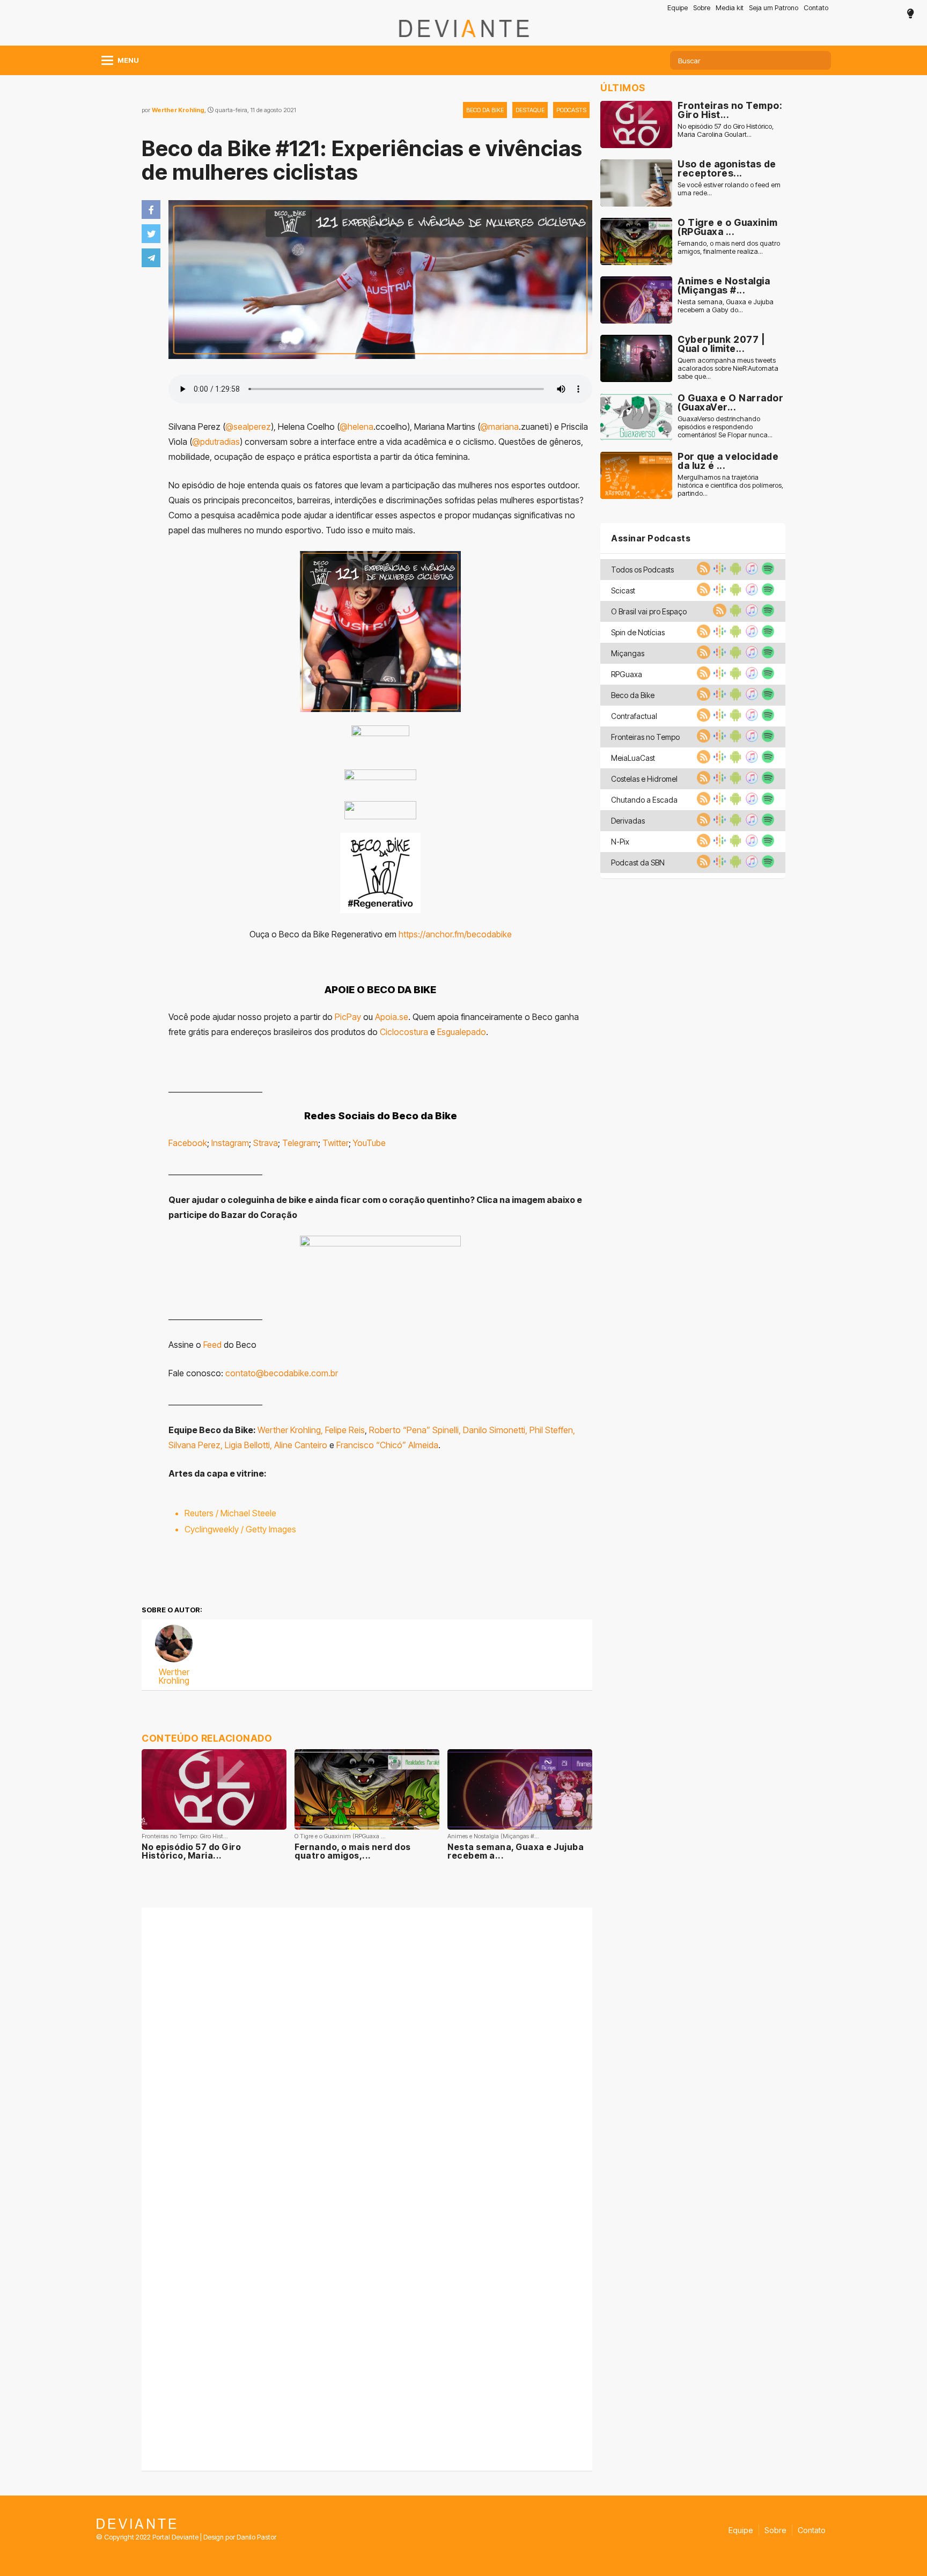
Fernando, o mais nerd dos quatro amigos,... (353, 1851)
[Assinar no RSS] (702, 572)
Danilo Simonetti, (495, 1430)
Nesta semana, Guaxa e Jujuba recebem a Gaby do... (726, 306)
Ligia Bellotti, (248, 1445)
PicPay (348, 1017)
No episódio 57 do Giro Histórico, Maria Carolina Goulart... (726, 130)
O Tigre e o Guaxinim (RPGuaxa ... (727, 227)
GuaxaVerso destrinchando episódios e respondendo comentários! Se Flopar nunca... (725, 427)
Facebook (188, 1143)
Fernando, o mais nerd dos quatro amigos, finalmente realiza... (729, 247)
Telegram (300, 1143)
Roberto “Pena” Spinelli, (415, 1430)
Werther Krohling (178, 110)
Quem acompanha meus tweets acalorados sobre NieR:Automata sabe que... (728, 368)
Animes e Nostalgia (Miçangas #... (724, 286)
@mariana (499, 427)
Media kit (730, 8)
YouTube (369, 1143)
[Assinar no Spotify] (767, 572)
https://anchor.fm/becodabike (455, 934)
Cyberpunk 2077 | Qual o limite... (721, 344)
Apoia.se (392, 1017)
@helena (356, 427)
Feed (212, 1345)
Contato (816, 8)
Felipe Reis (345, 1430)
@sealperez (248, 427)
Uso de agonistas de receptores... (727, 169)
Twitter (336, 1143)
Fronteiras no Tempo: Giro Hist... (730, 110)
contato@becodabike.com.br (282, 1373)
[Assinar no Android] (734, 572)
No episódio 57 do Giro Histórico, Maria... (191, 1851)
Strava (266, 1143)
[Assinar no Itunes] (751, 572)
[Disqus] (367, 2050)
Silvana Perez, (196, 1445)
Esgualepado (462, 1032)
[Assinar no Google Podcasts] (718, 572)
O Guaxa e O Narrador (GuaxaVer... (730, 403)
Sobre (702, 8)
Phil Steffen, (552, 1430)
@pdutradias (216, 442)
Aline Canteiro (301, 1445)
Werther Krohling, (290, 1430)
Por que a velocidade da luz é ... (728, 461)
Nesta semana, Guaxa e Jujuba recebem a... (516, 1851)
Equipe (678, 8)
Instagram (230, 1143)
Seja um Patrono (774, 8)
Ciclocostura (404, 1032)
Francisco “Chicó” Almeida (387, 1445)
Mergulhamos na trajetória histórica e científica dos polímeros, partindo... (730, 485)
